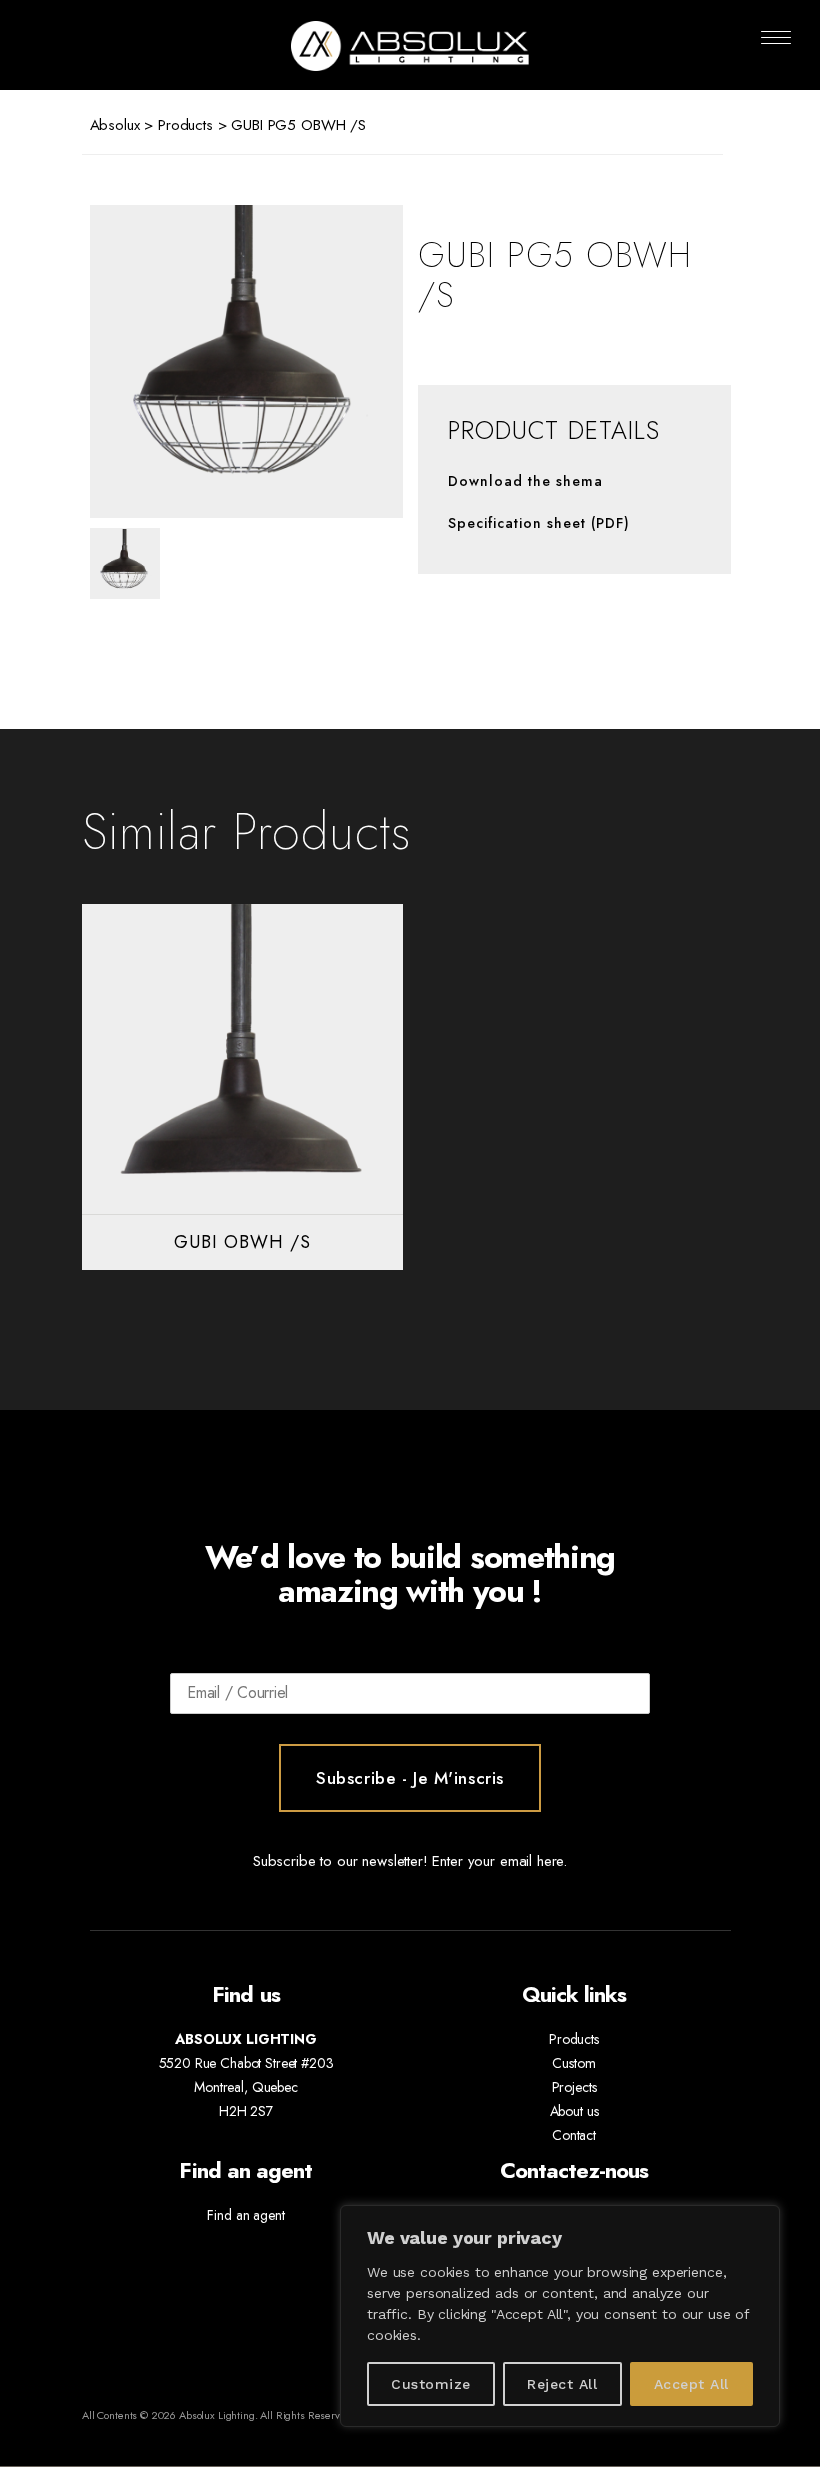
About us (574, 2111)
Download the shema (525, 481)
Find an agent (245, 2215)
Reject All (562, 2384)
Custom (573, 2063)
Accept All (691, 2384)
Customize (430, 2384)
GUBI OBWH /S (242, 1242)
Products (185, 125)
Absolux (115, 125)
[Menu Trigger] (776, 37)
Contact (574, 2135)
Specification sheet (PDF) (539, 523)
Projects (574, 2087)
